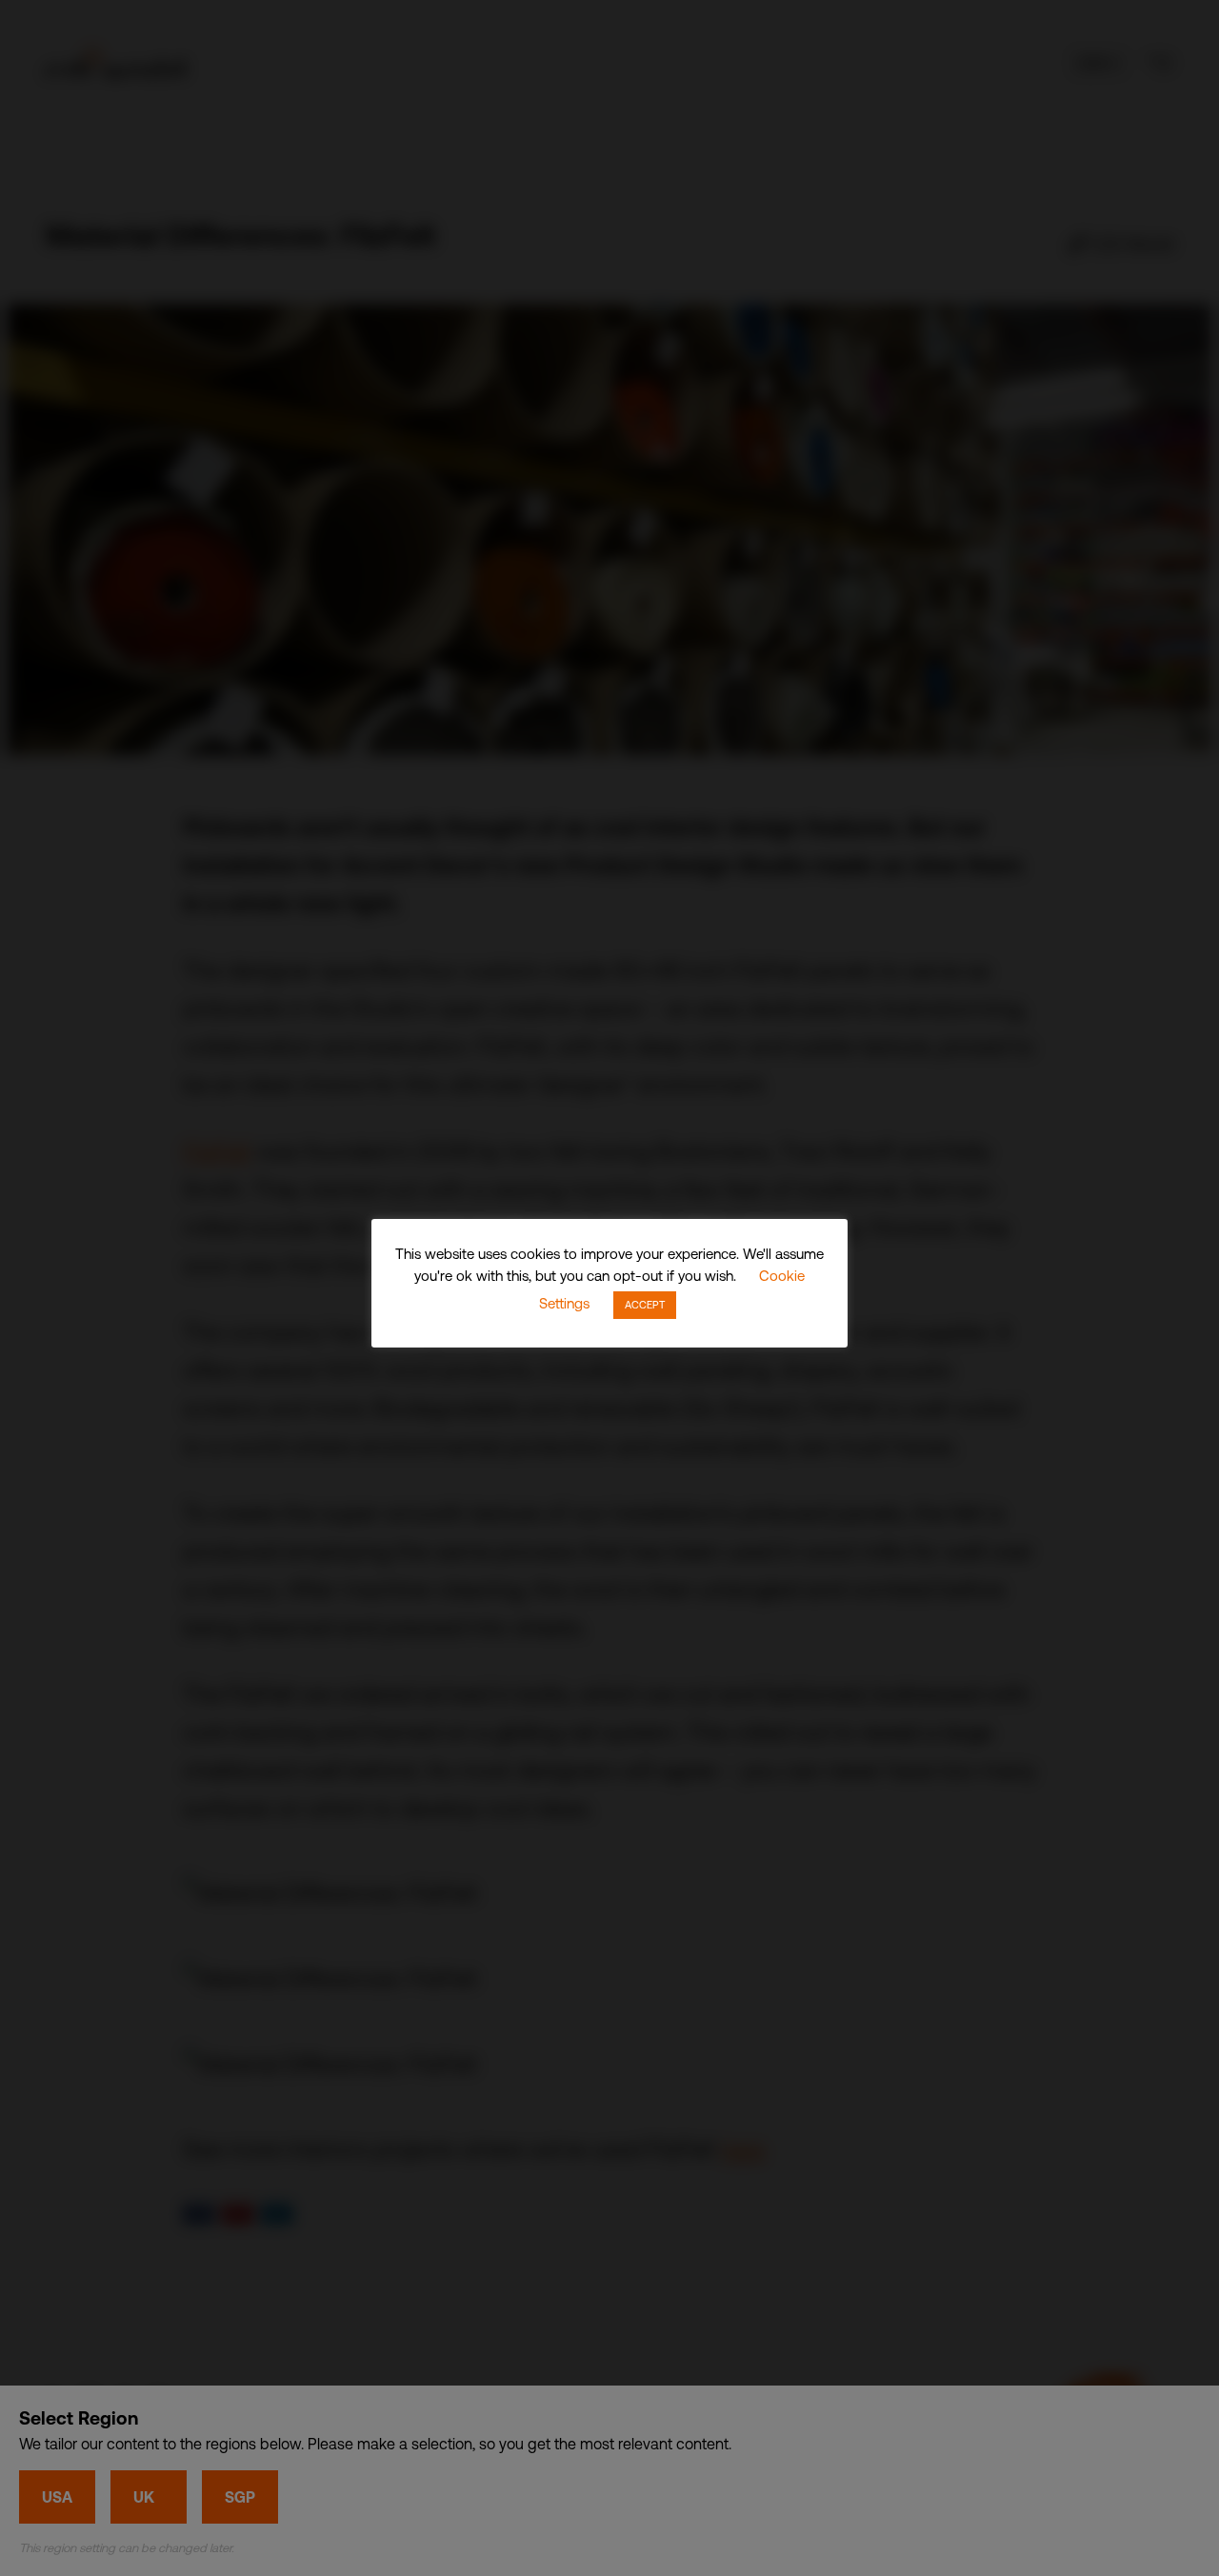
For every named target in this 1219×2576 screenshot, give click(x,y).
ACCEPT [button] (645, 1305)
